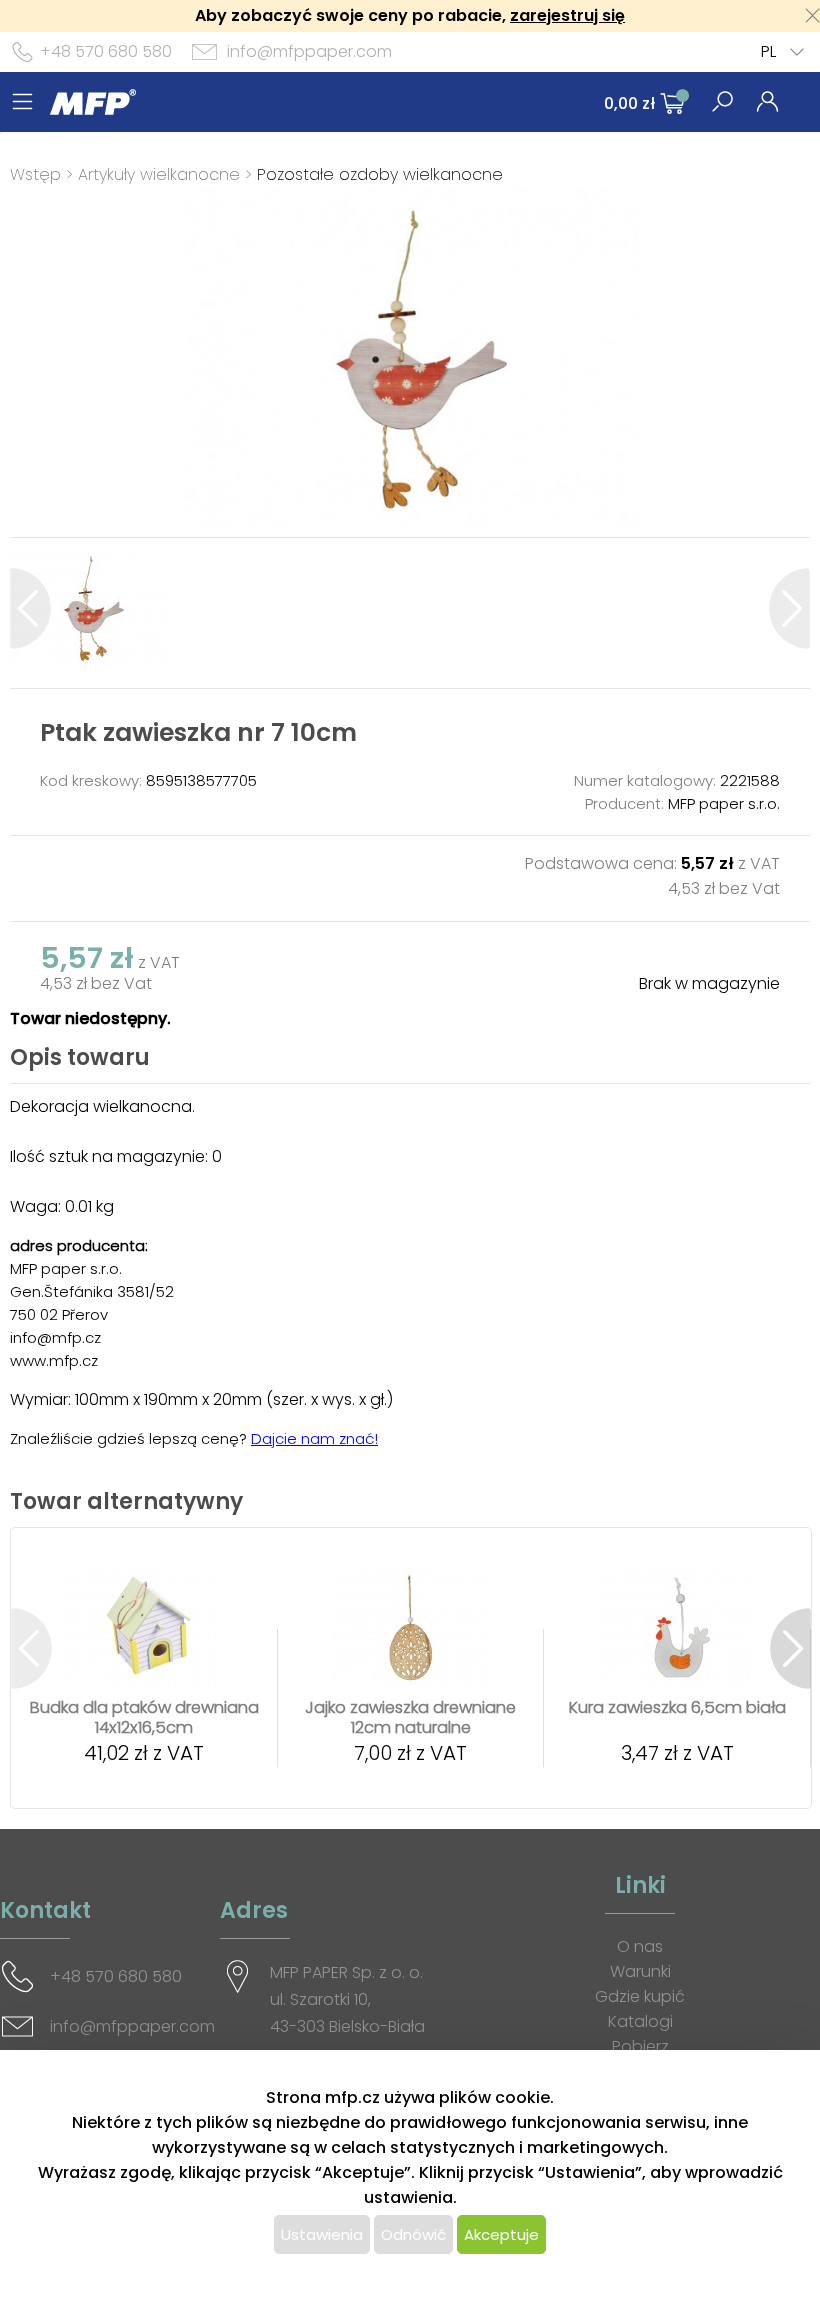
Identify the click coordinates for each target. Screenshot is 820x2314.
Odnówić (413, 2234)
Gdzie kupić (640, 1996)
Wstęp (35, 174)
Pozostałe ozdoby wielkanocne (380, 174)
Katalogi (640, 2021)
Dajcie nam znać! (314, 1438)
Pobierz (640, 2046)
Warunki (640, 1971)
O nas (640, 1946)
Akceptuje (501, 2234)
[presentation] (30, 608)
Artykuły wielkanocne (161, 174)
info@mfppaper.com (309, 51)
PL (768, 51)
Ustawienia (322, 2234)
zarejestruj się (567, 15)
